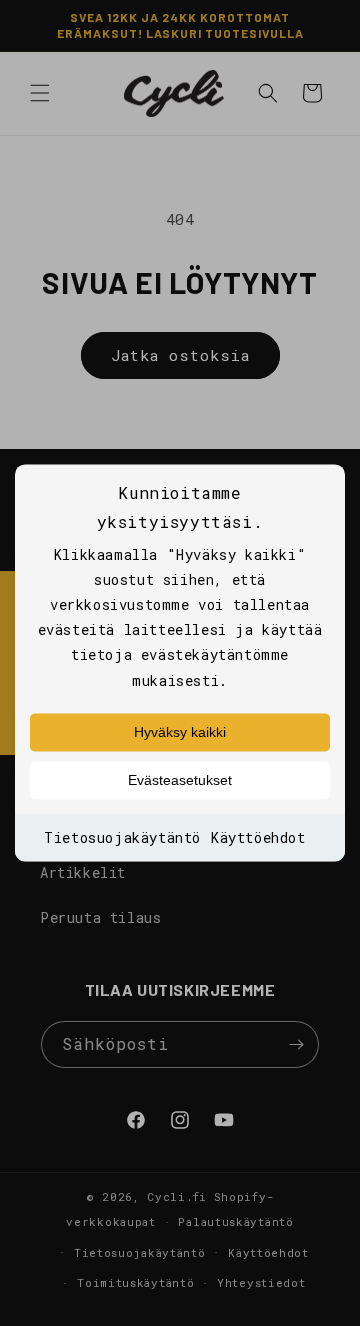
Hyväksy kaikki (180, 732)
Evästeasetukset (180, 780)
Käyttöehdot (258, 837)
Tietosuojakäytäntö (122, 837)
